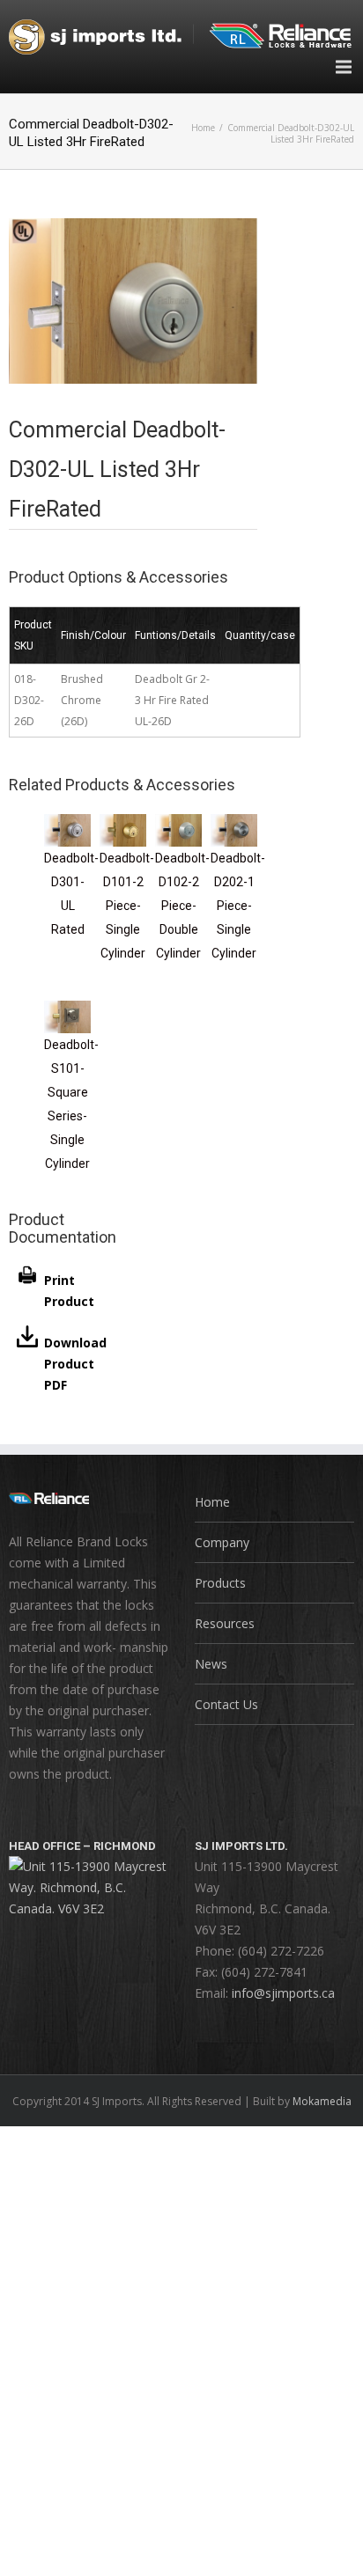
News (211, 1664)
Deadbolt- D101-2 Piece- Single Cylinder (127, 906)
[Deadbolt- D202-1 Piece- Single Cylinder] (234, 824)
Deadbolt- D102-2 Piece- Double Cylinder (182, 906)
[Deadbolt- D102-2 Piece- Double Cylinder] (178, 824)
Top (348, 2561)
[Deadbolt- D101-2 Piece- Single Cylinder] (123, 824)
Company (222, 1542)
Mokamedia (322, 2101)
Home (203, 128)
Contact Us (226, 1704)
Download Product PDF (75, 1364)
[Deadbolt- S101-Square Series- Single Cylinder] (67, 1011)
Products (220, 1583)
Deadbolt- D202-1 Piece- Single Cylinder (238, 906)
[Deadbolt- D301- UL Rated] (67, 824)
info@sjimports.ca (283, 1993)
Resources (225, 1623)
